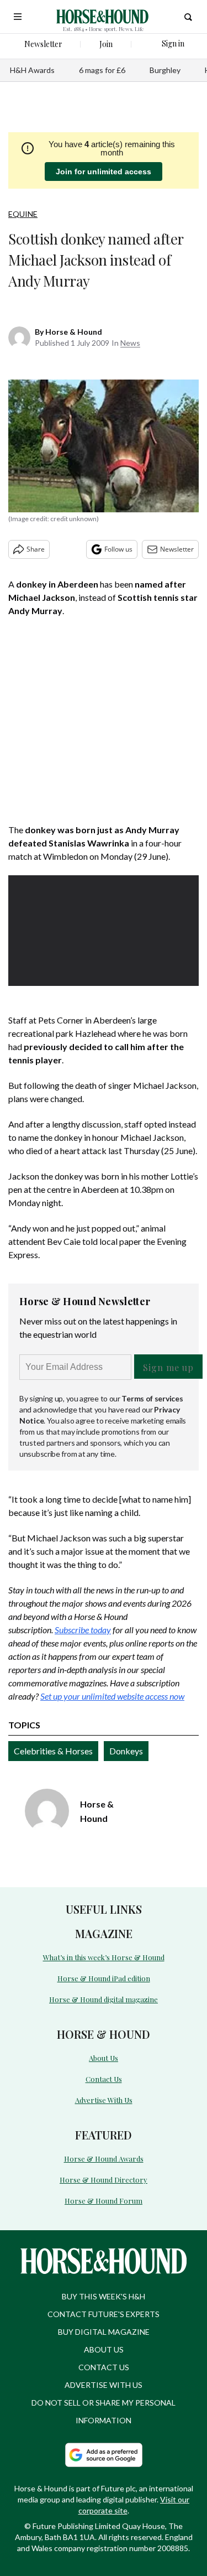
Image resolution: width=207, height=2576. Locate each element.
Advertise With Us (104, 2100)
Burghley (165, 70)
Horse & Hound (74, 332)
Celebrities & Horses (53, 1751)
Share (36, 549)
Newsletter (177, 549)
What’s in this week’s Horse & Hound (104, 1957)
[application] (104, 929)
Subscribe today (83, 1630)
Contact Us (104, 2079)
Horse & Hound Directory (104, 2180)
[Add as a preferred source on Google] (104, 2455)
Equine (23, 214)
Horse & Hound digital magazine (104, 1999)
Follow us (118, 549)
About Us (104, 2058)
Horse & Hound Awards (104, 2159)
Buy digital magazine (104, 2332)
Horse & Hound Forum (104, 2201)
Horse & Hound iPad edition (104, 1978)
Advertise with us (104, 2385)
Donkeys (126, 1751)
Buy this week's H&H (104, 2296)
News (130, 343)
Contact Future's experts (104, 2314)
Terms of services (152, 1398)
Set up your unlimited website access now (112, 1696)
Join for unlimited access (104, 172)
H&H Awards (32, 70)
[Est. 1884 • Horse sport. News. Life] (102, 17)
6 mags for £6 (102, 70)
